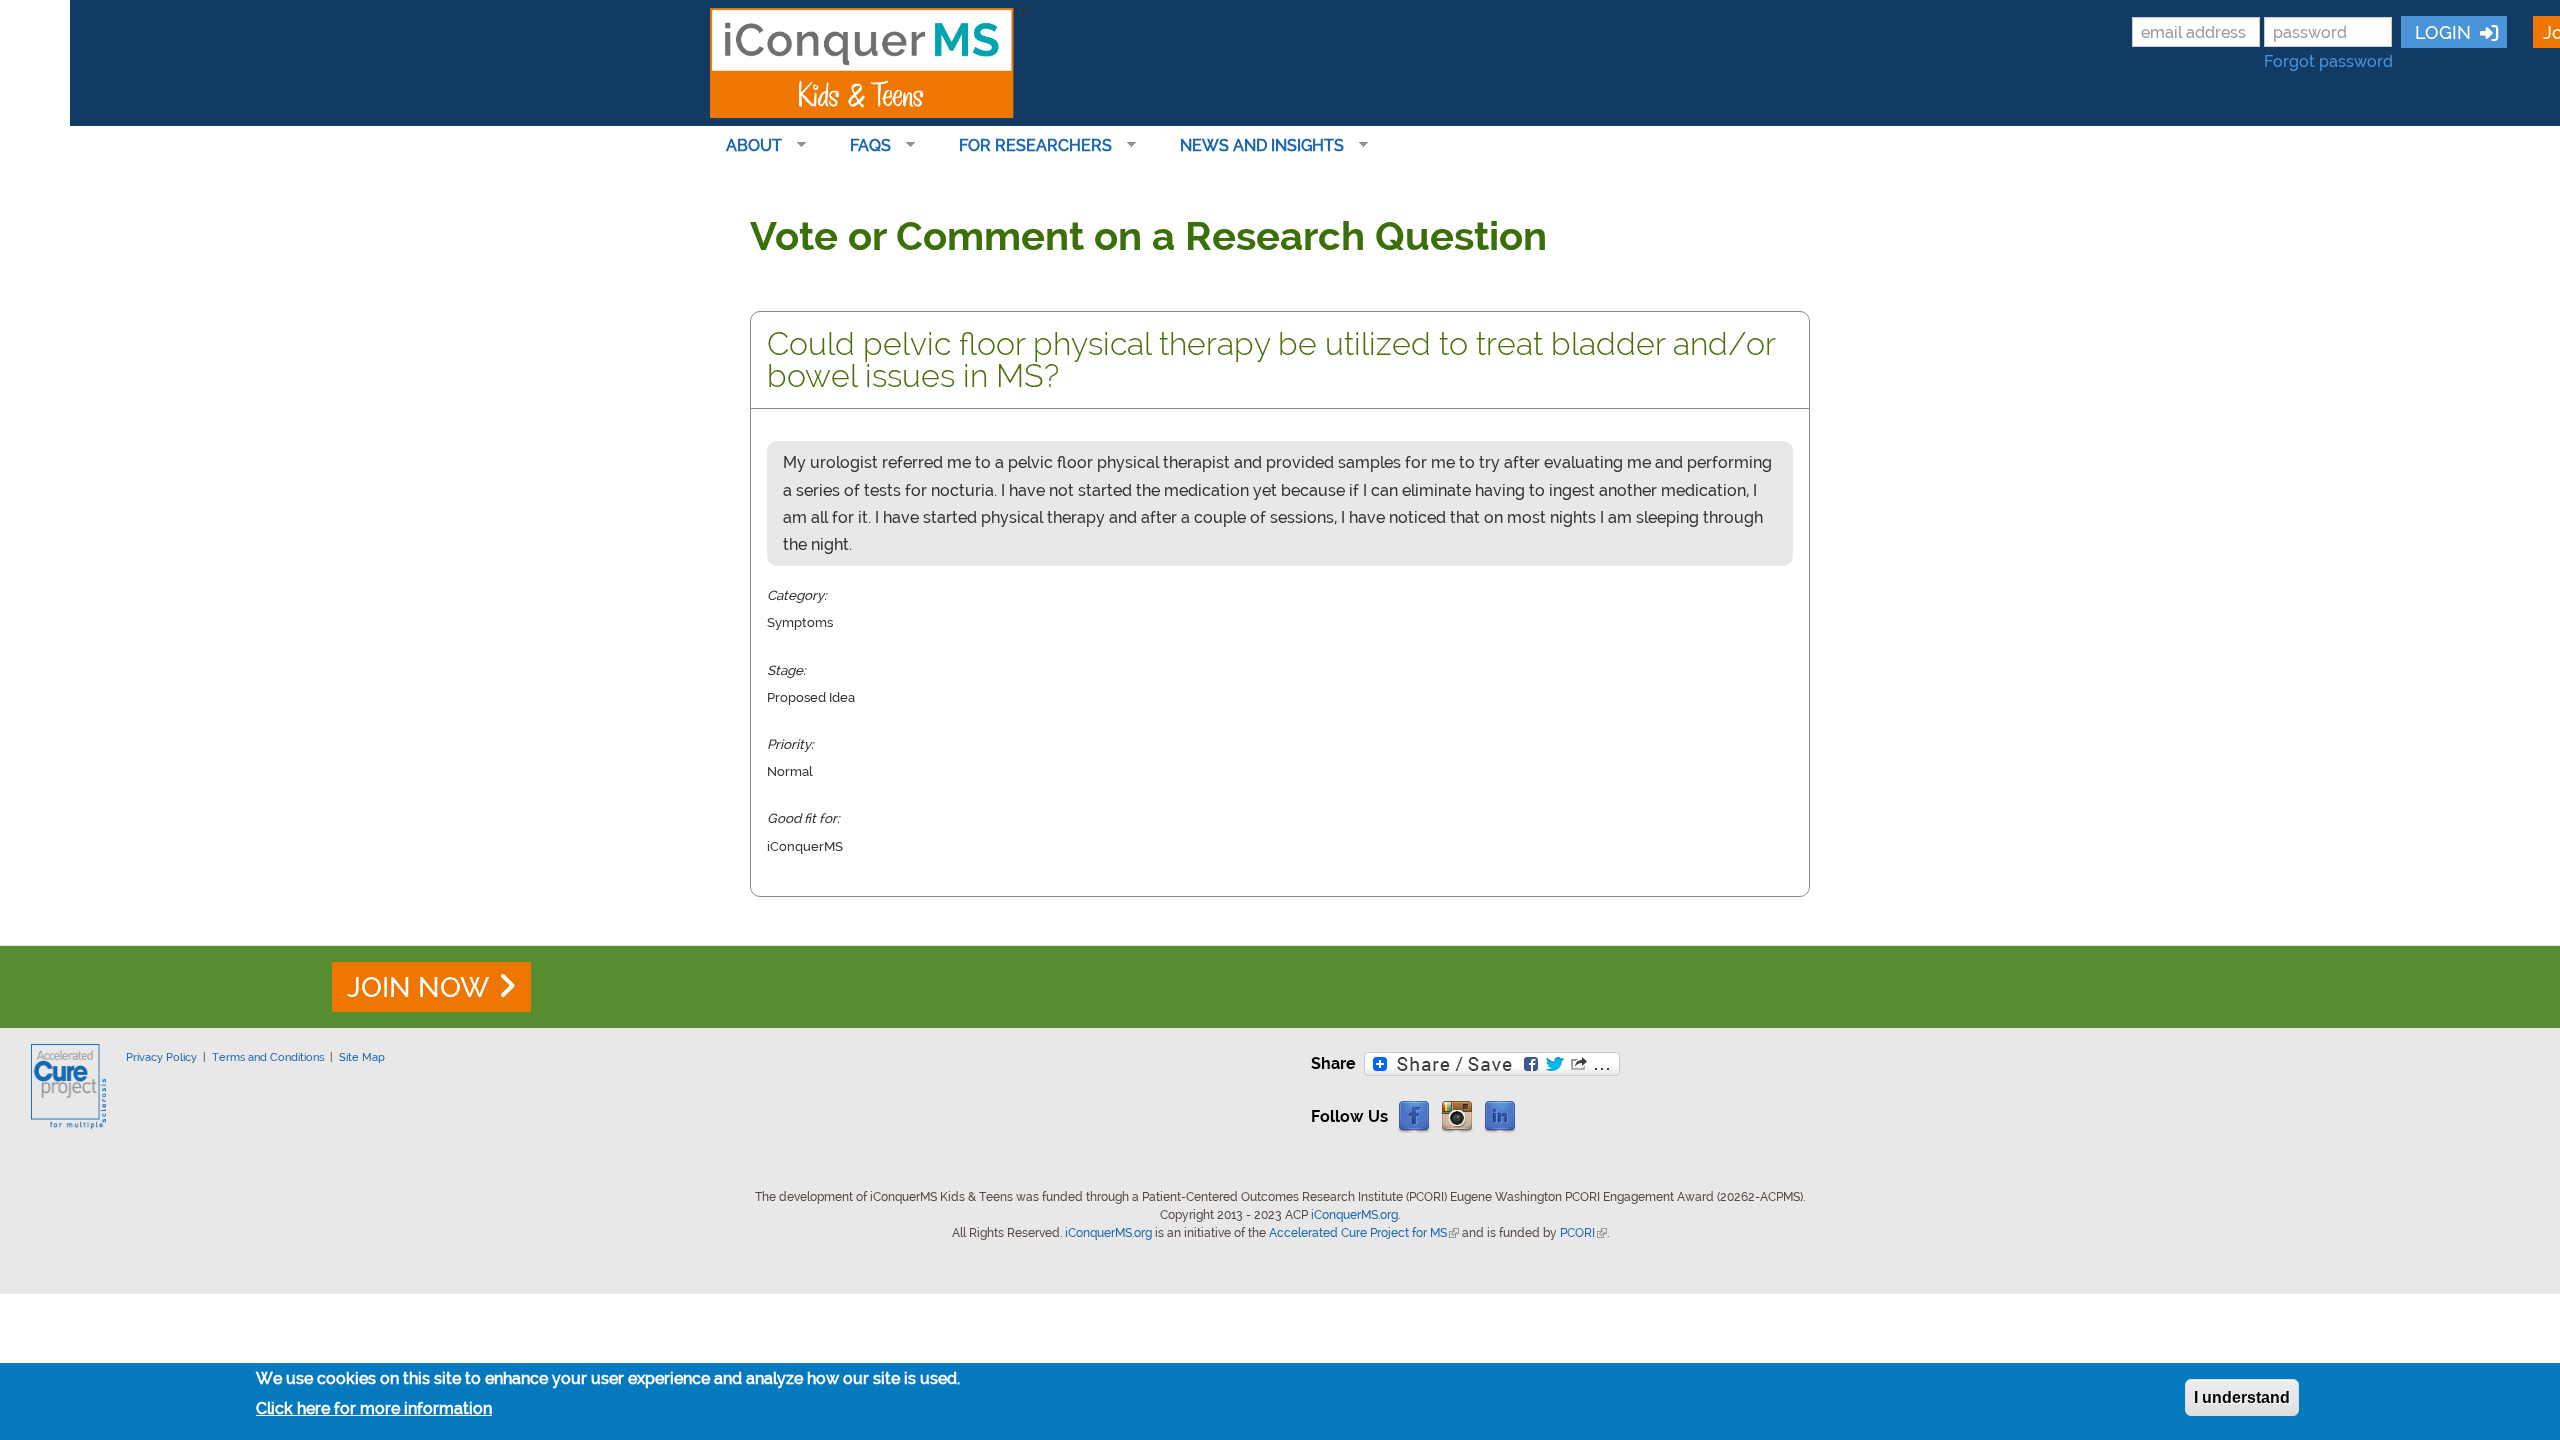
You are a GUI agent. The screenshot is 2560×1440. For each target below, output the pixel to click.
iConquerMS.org (1354, 1215)
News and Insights (1254, 146)
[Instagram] (1457, 1115)
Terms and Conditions (268, 1057)
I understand (2242, 1397)
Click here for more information (374, 1408)
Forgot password (2328, 61)
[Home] (870, 63)
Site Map (362, 1057)
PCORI (1583, 1233)
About (746, 146)
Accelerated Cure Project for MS (1364, 1233)
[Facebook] (1414, 1115)
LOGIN (2440, 32)
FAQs (862, 146)
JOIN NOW (418, 987)
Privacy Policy (161, 1057)
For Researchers (1027, 146)
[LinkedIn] (1500, 1115)
